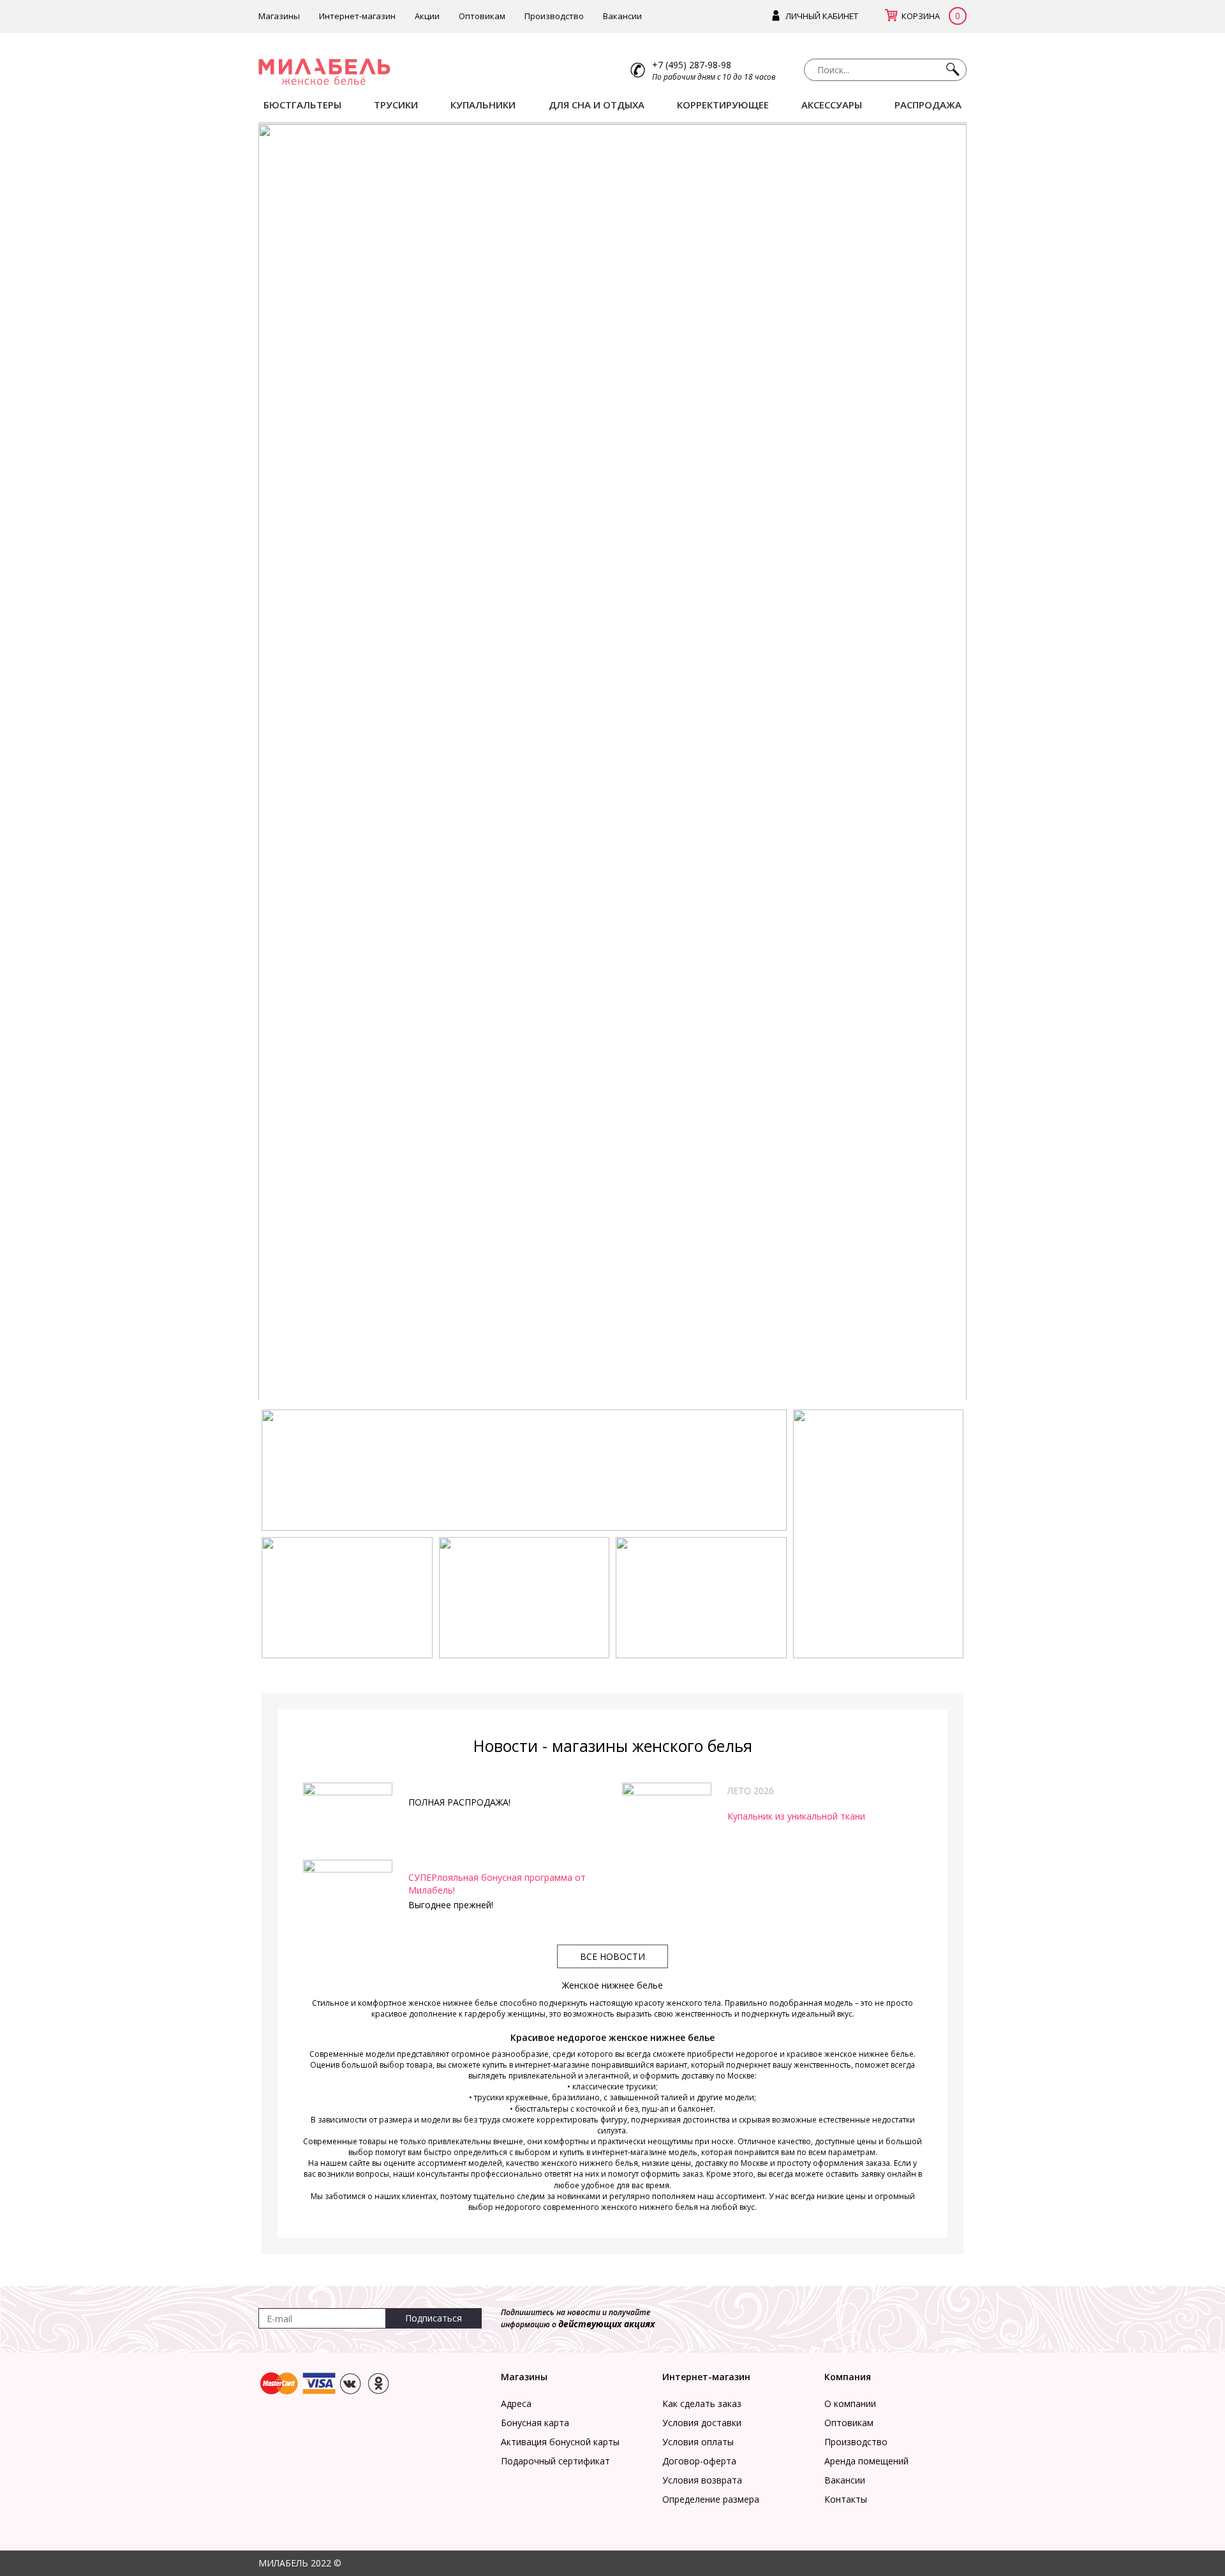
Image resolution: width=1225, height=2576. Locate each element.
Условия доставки (702, 2423)
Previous (239, 765)
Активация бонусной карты (560, 2442)
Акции (427, 16)
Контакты (846, 2499)
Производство (554, 16)
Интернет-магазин (357, 16)
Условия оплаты (698, 2442)
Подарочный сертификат (555, 2461)
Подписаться (434, 2318)
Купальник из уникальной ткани (796, 1816)
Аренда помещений (866, 2461)
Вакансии (622, 16)
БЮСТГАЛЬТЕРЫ (302, 105)
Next (986, 765)
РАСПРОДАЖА (928, 105)
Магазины (279, 16)
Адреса (516, 2403)
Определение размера (711, 2499)
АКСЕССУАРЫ (832, 105)
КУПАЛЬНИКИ (483, 105)
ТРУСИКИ (396, 105)
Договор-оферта (699, 2461)
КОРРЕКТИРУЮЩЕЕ (723, 105)
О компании (850, 2403)
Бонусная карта (535, 2423)
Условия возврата (702, 2480)
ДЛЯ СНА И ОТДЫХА (597, 105)
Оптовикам (482, 16)
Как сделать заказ (702, 2403)
